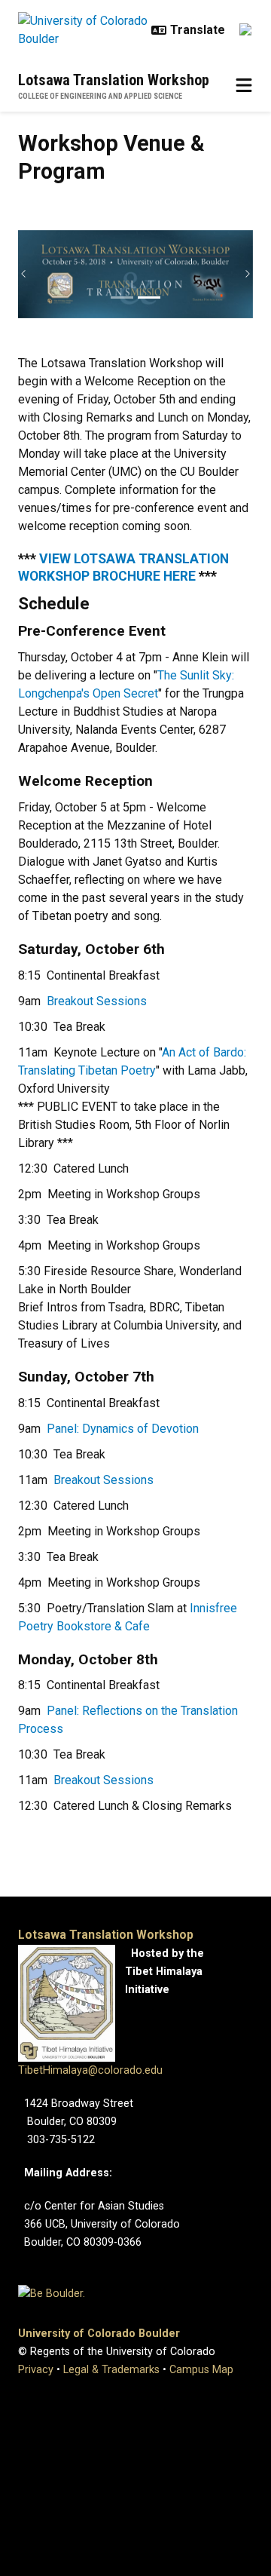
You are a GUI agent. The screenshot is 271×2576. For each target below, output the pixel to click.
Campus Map (201, 2370)
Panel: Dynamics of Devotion (123, 1429)
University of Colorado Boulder (99, 2334)
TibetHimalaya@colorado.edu (90, 2070)
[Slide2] (149, 297)
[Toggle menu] (244, 86)
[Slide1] (122, 297)
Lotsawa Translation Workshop (114, 80)
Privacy (36, 2370)
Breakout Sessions (97, 1001)
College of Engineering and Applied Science (100, 96)
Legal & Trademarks (111, 2370)
